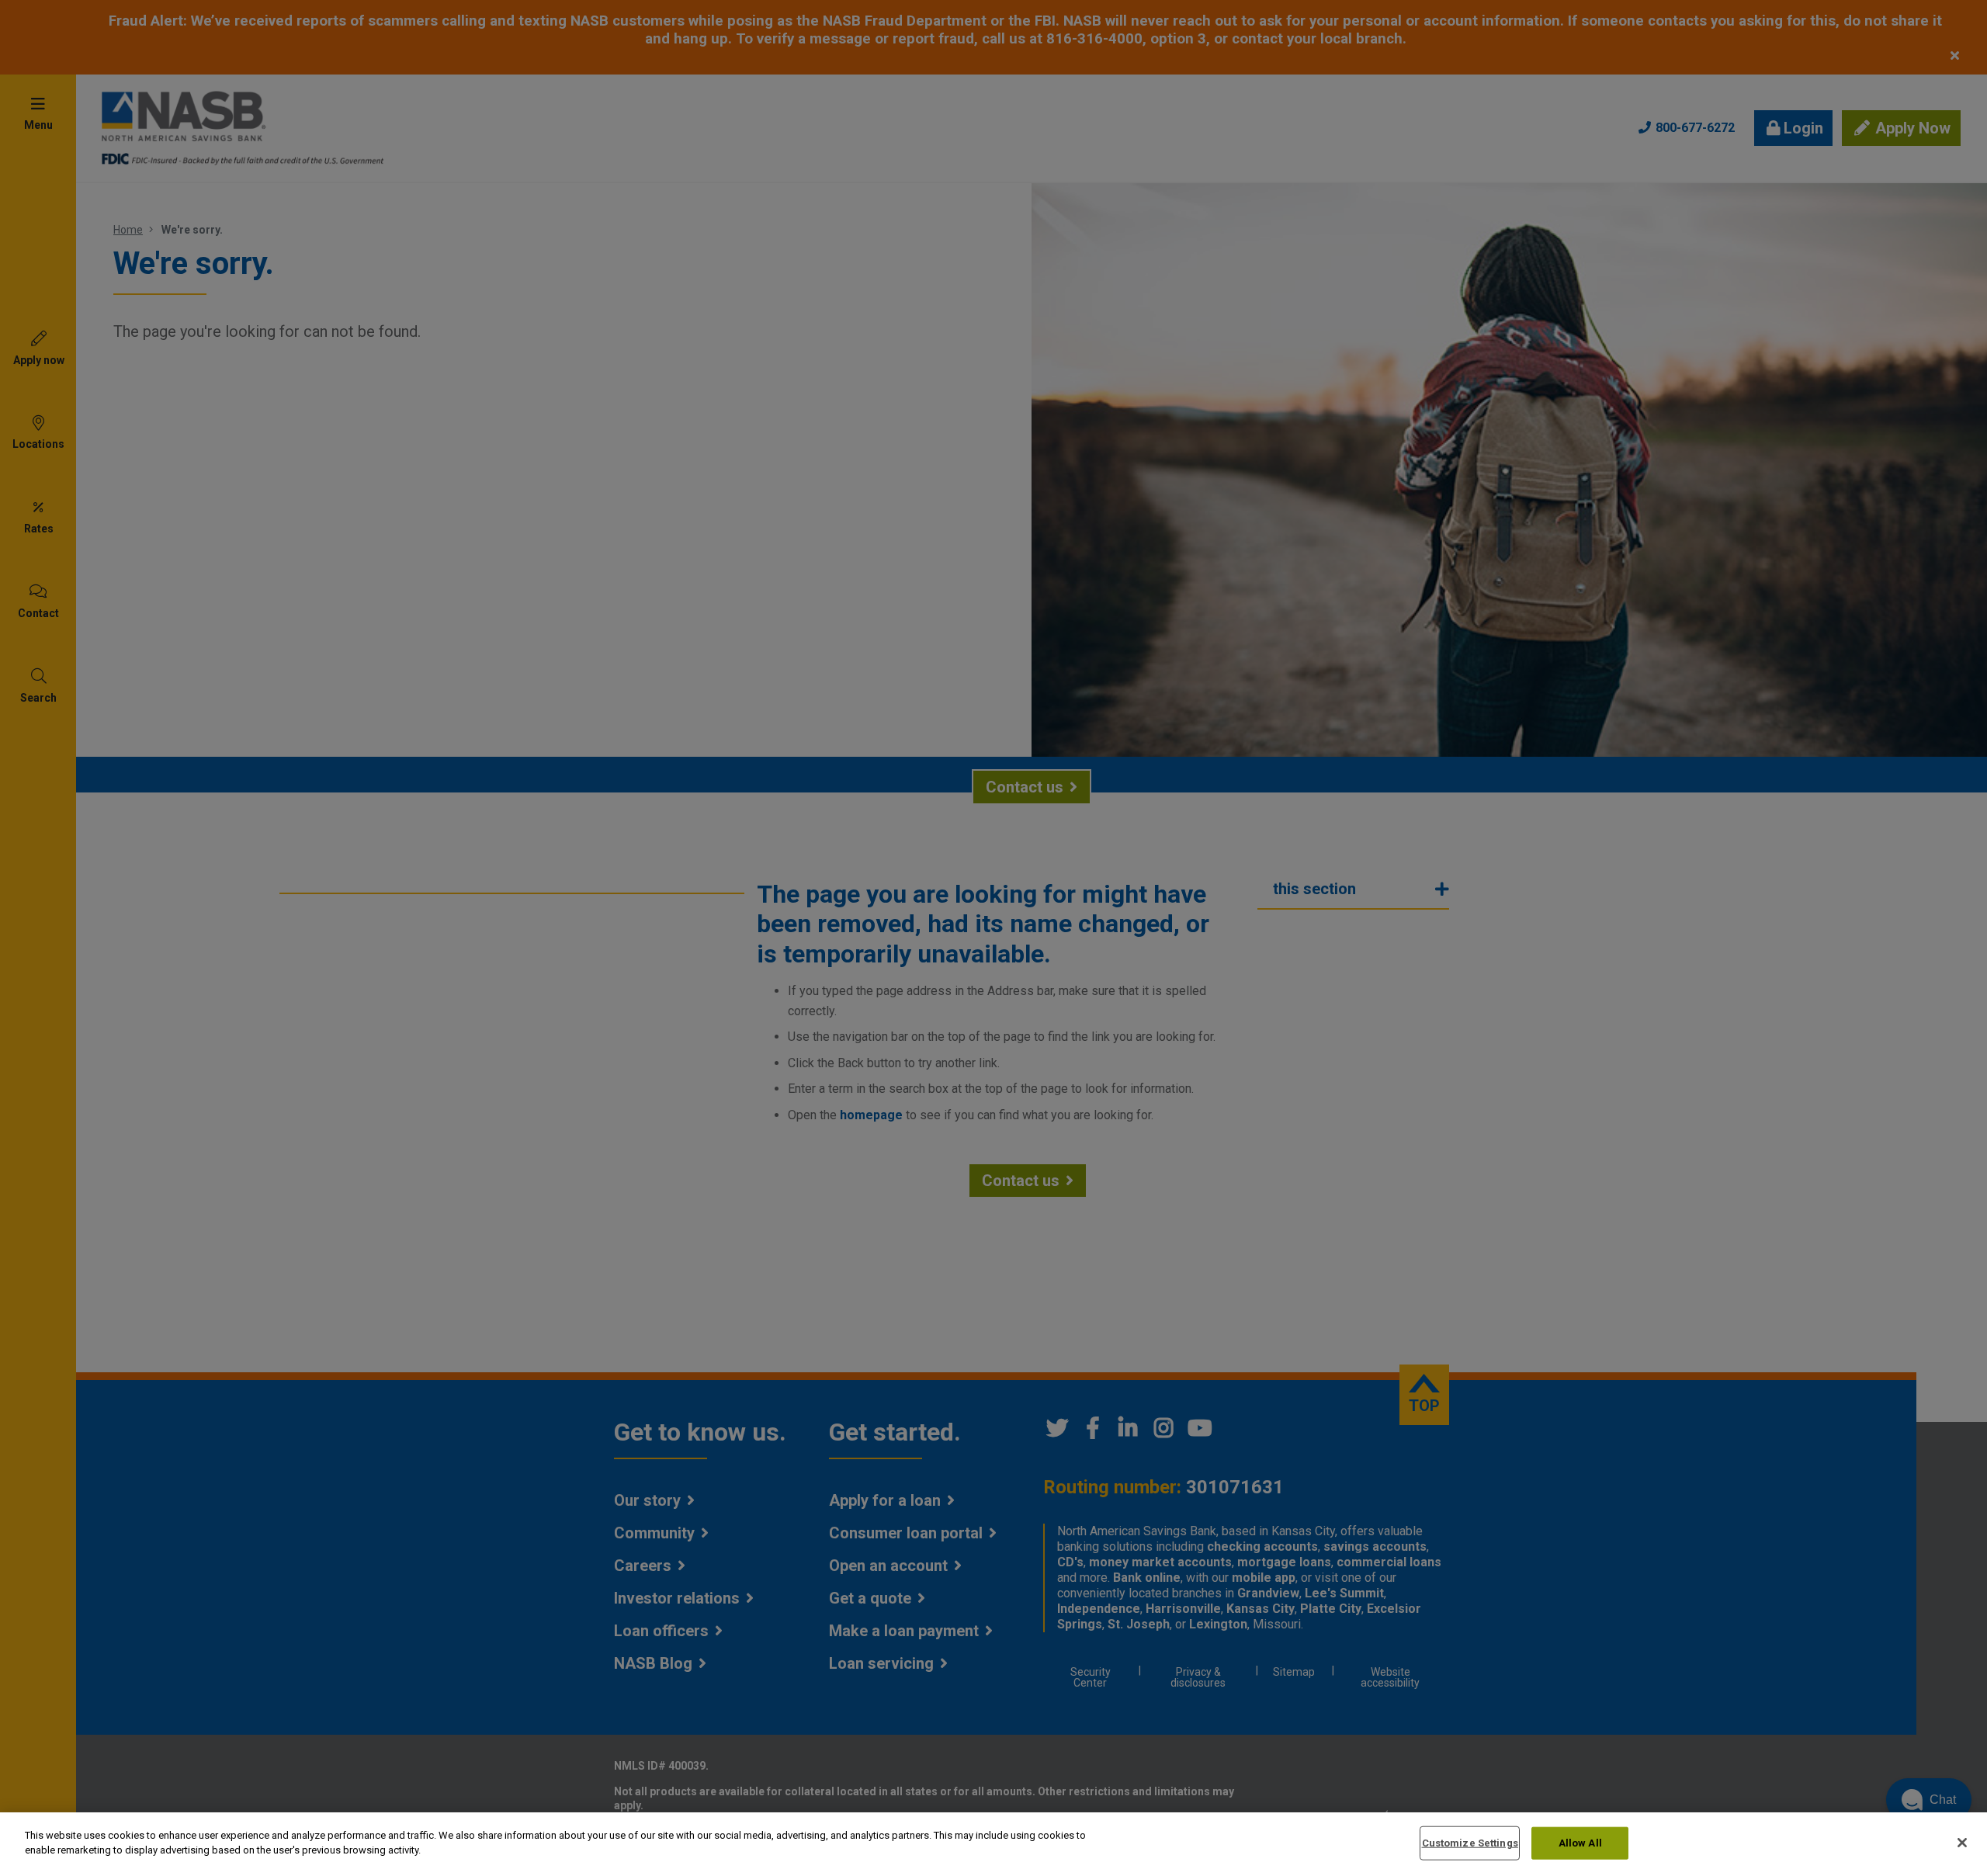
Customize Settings (1470, 1843)
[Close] (1962, 1843)
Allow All (1580, 1843)
